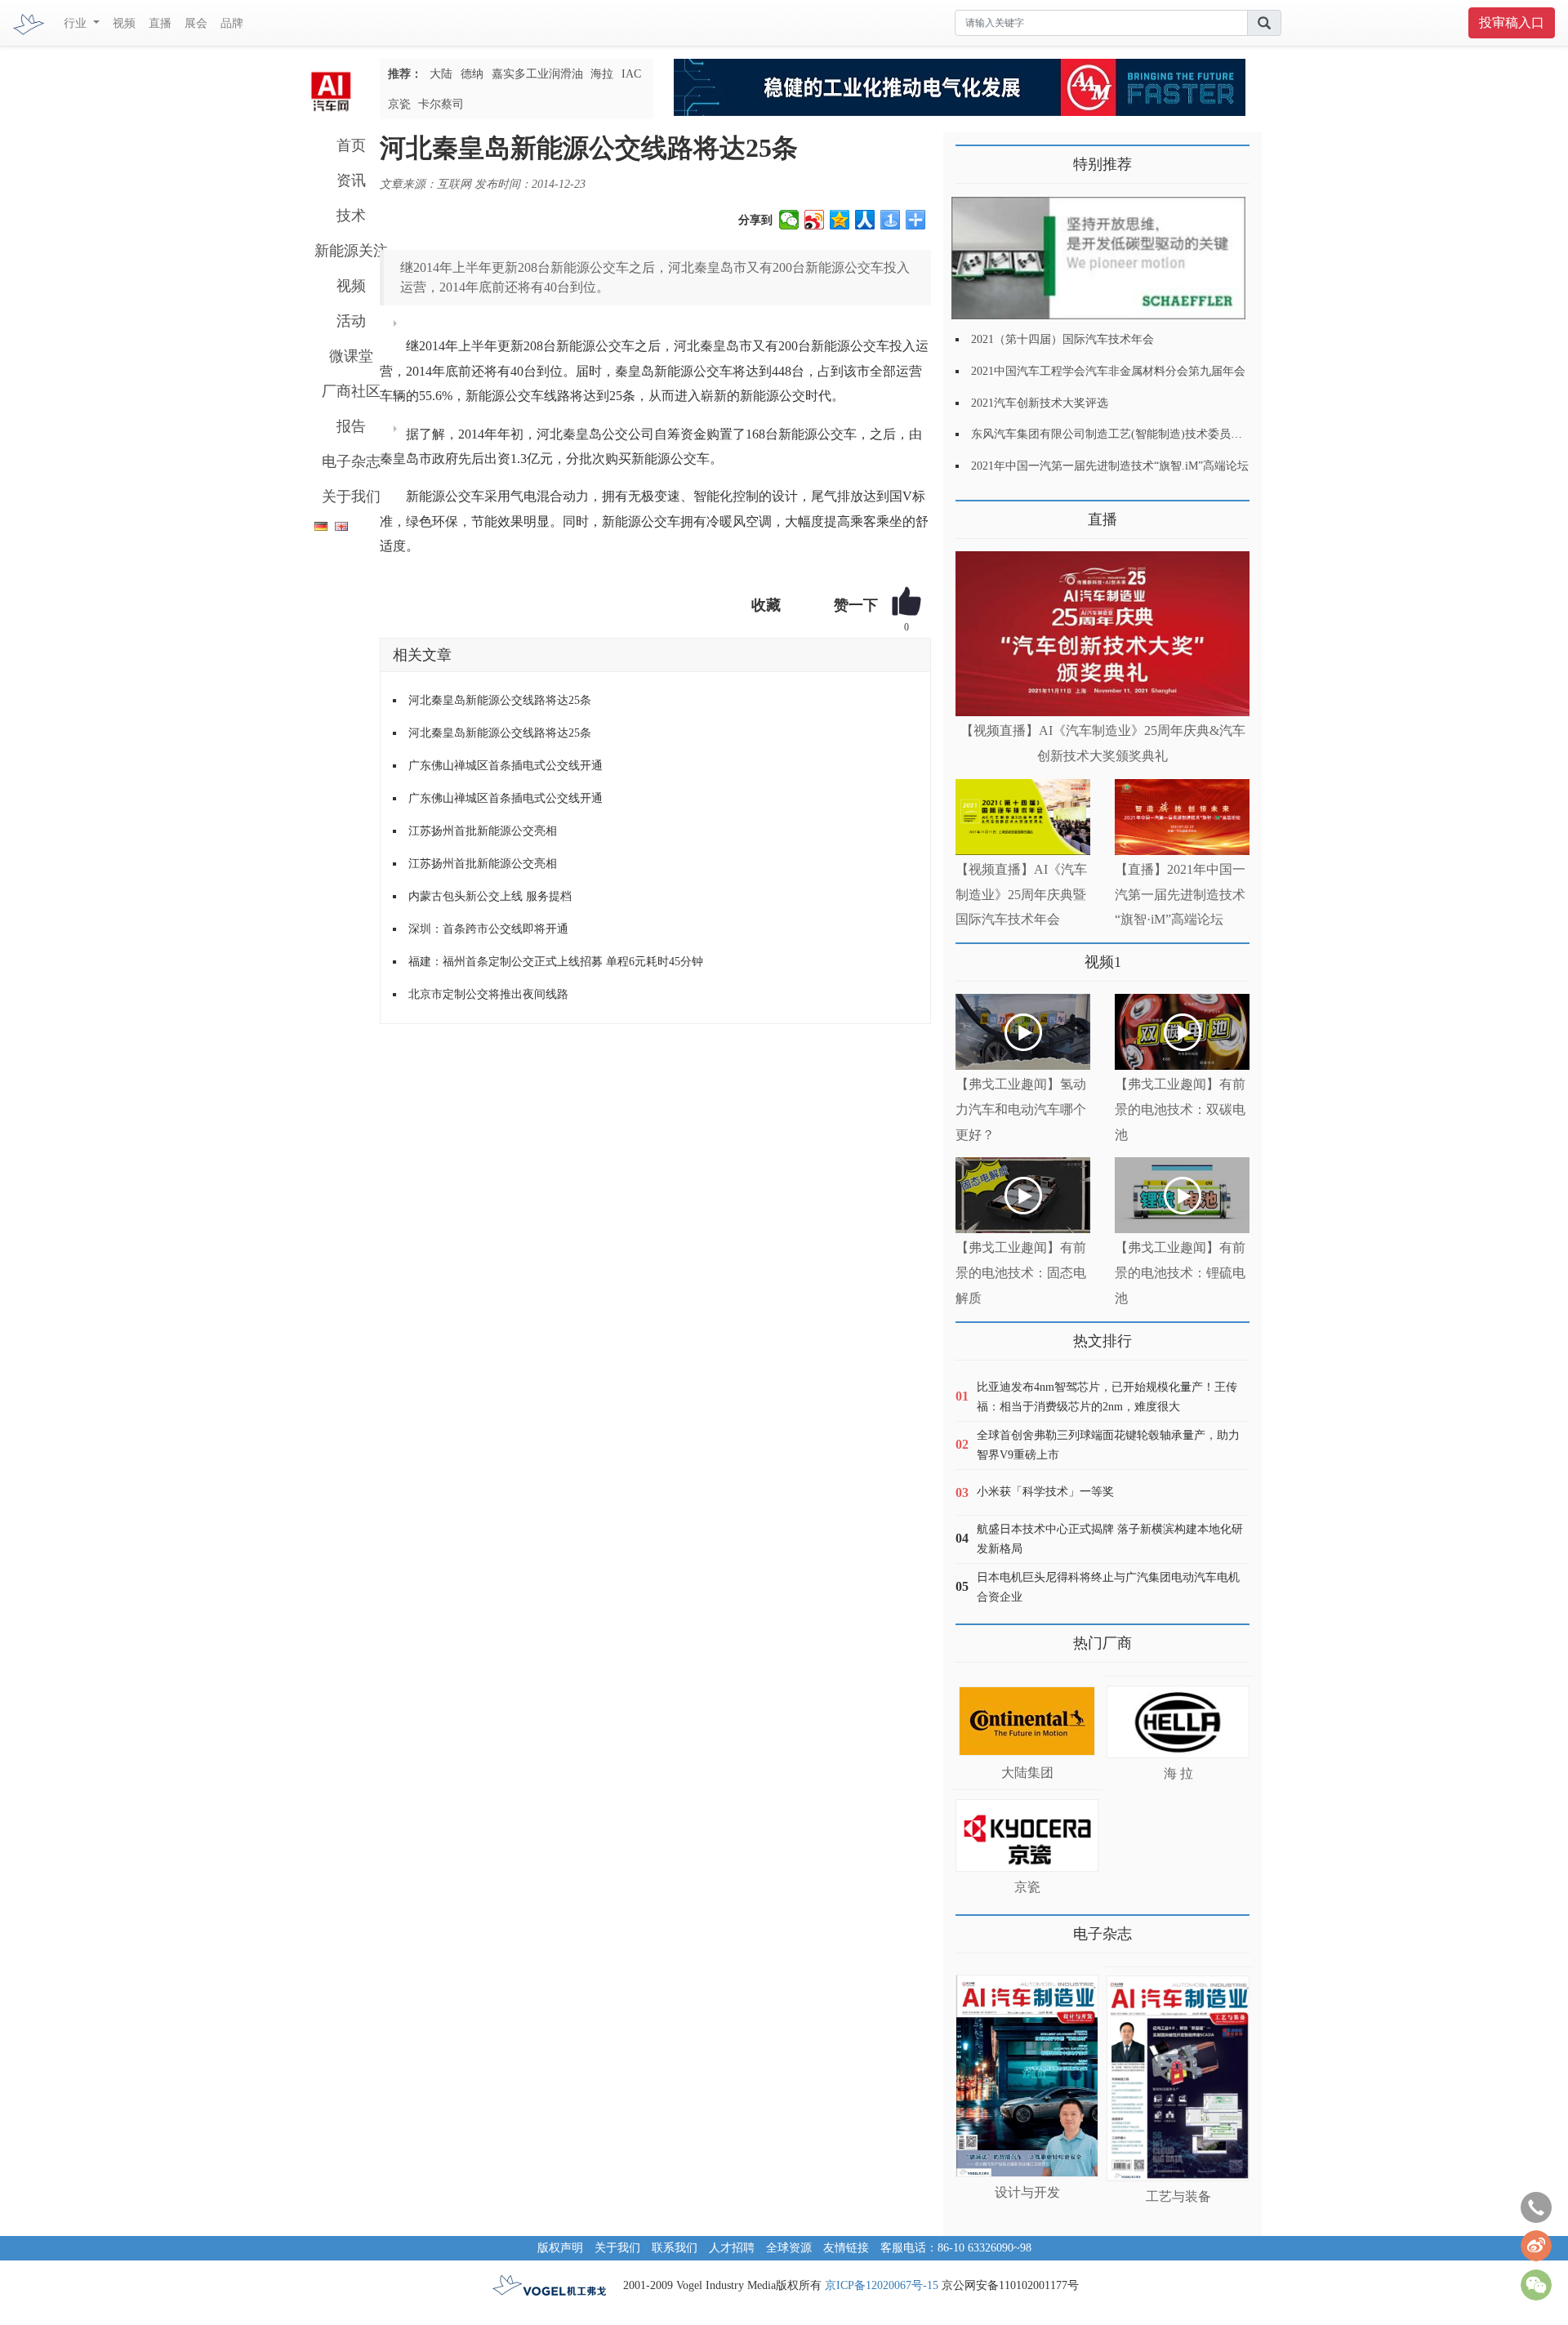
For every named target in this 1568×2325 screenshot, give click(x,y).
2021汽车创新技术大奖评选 (1040, 403)
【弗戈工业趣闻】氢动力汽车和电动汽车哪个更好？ (1021, 1109)
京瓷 (399, 104)
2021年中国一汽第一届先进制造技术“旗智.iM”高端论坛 (1110, 466)
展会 (196, 23)
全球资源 (789, 2248)
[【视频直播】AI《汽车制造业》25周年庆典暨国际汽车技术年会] (1023, 817)
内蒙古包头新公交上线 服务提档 (490, 896)
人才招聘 (732, 2248)
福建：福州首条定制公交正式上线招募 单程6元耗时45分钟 (556, 962)
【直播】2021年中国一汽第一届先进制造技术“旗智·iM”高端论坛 (1180, 895)
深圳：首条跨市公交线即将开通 (488, 929)
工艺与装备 (1178, 2196)
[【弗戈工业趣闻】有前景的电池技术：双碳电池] (1182, 1032)
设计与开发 (1027, 2192)
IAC (631, 74)
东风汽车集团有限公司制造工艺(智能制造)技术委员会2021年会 (1129, 434)
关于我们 (351, 497)
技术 (351, 216)
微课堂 (351, 356)
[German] (317, 523)
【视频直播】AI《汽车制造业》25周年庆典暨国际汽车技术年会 (1021, 895)
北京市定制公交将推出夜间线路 (488, 994)
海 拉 (1178, 1773)
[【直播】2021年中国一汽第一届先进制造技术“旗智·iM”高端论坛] (1182, 817)
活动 (351, 321)
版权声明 (560, 2248)
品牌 (232, 23)
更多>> (972, 513)
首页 (351, 145)
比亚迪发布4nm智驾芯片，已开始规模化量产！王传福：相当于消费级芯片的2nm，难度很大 (1107, 1397)
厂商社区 (351, 391)
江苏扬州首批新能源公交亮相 (483, 831)
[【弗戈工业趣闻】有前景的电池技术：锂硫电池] (1182, 1195)
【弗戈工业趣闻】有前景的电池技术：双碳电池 (1180, 1109)
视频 (124, 23)
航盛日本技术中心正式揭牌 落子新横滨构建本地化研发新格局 (1110, 1539)
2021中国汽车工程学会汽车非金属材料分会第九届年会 (1108, 371)
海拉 (602, 74)
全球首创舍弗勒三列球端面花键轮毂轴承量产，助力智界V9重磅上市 (1108, 1445)
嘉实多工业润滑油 (537, 74)
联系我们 (675, 2248)
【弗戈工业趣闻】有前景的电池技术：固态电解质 (1021, 1273)
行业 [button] (77, 23)
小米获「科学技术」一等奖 (1045, 1492)
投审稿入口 (1512, 22)
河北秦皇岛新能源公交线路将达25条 (500, 700)
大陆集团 (1027, 1773)
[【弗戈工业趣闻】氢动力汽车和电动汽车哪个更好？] (1023, 1032)
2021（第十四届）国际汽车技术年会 (1062, 339)
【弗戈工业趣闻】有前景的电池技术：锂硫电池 (1180, 1273)
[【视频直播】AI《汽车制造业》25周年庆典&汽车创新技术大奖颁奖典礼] (1102, 634)
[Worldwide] (339, 523)
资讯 (351, 180)
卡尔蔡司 (441, 104)
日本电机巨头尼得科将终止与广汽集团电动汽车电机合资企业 (1108, 1587)
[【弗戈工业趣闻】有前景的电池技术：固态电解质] (1023, 1195)
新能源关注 (351, 251)
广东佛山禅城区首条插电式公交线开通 (506, 766)
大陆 (441, 74)
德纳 (472, 74)
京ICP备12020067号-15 (882, 2285)
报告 (351, 426)
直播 (160, 23)
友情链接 (846, 2248)
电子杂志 (351, 461)
